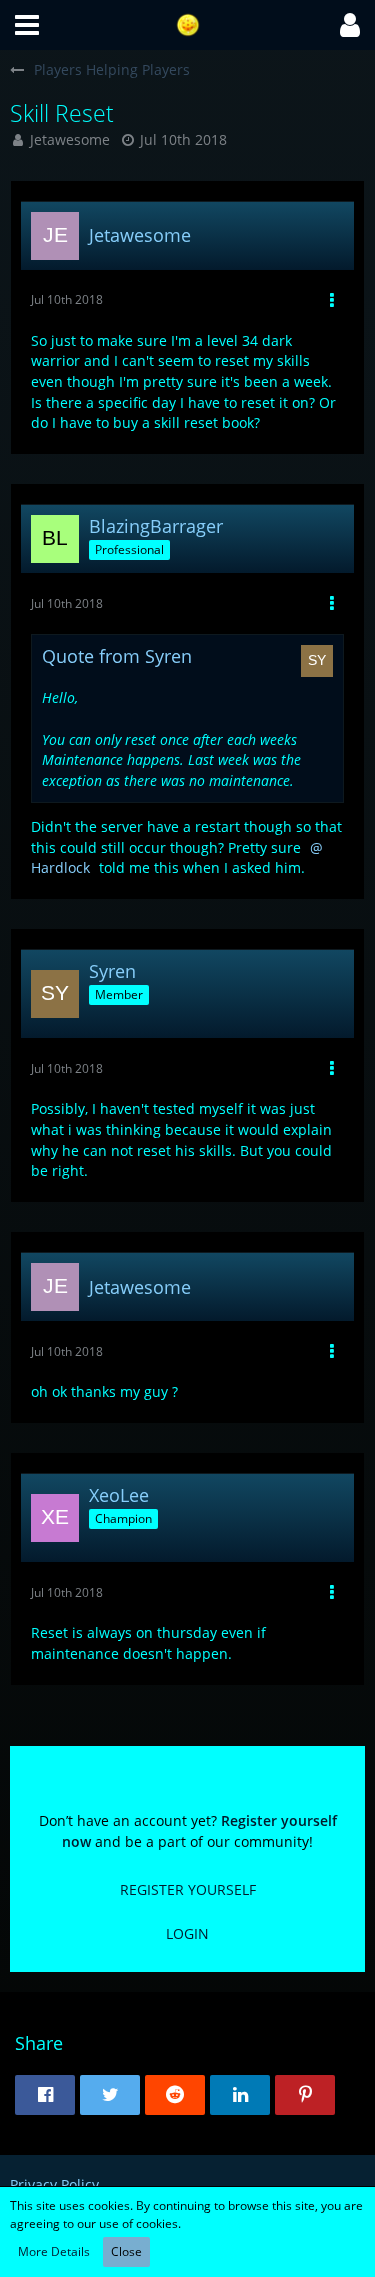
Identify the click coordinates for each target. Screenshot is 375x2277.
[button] (27, 25)
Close (126, 2251)
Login (187, 1933)
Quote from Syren (117, 656)
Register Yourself (188, 1889)
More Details (54, 2251)
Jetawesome (70, 139)
